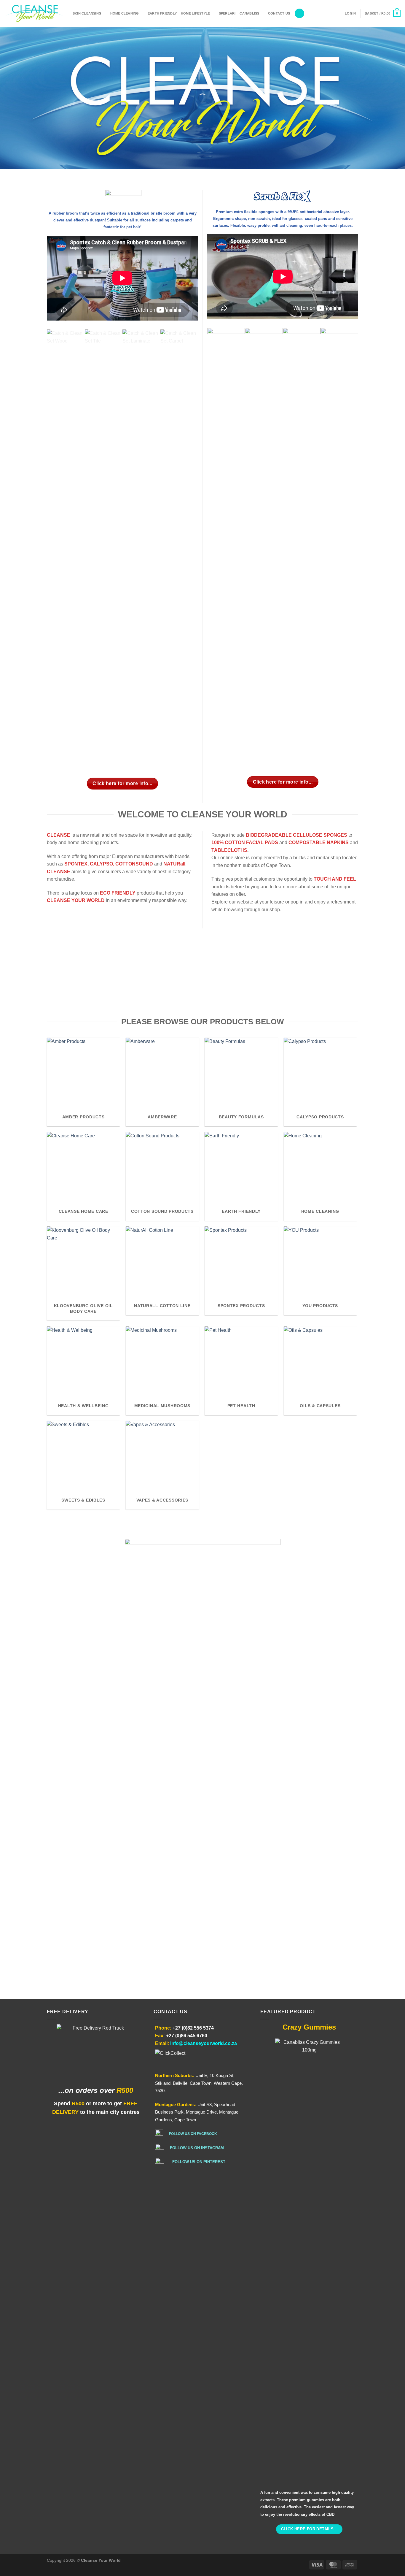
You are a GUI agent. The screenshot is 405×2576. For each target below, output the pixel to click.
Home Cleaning (125, 13)
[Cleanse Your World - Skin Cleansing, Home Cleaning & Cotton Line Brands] (34, 13)
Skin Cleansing (87, 13)
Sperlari (227, 13)
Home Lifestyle (195, 13)
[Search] (299, 14)
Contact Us (279, 13)
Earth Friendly (162, 13)
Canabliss (249, 13)
